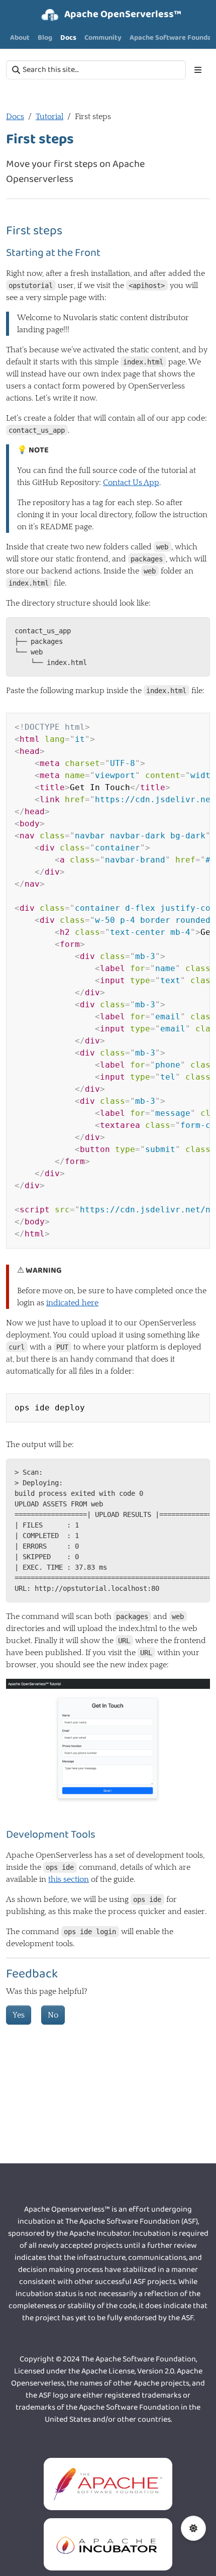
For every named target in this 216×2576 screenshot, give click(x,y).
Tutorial (49, 117)
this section (69, 1879)
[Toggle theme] (193, 2528)
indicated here (72, 1303)
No (53, 2015)
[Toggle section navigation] (198, 70)
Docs (15, 117)
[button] (168, 38)
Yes (19, 2015)
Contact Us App (131, 483)
